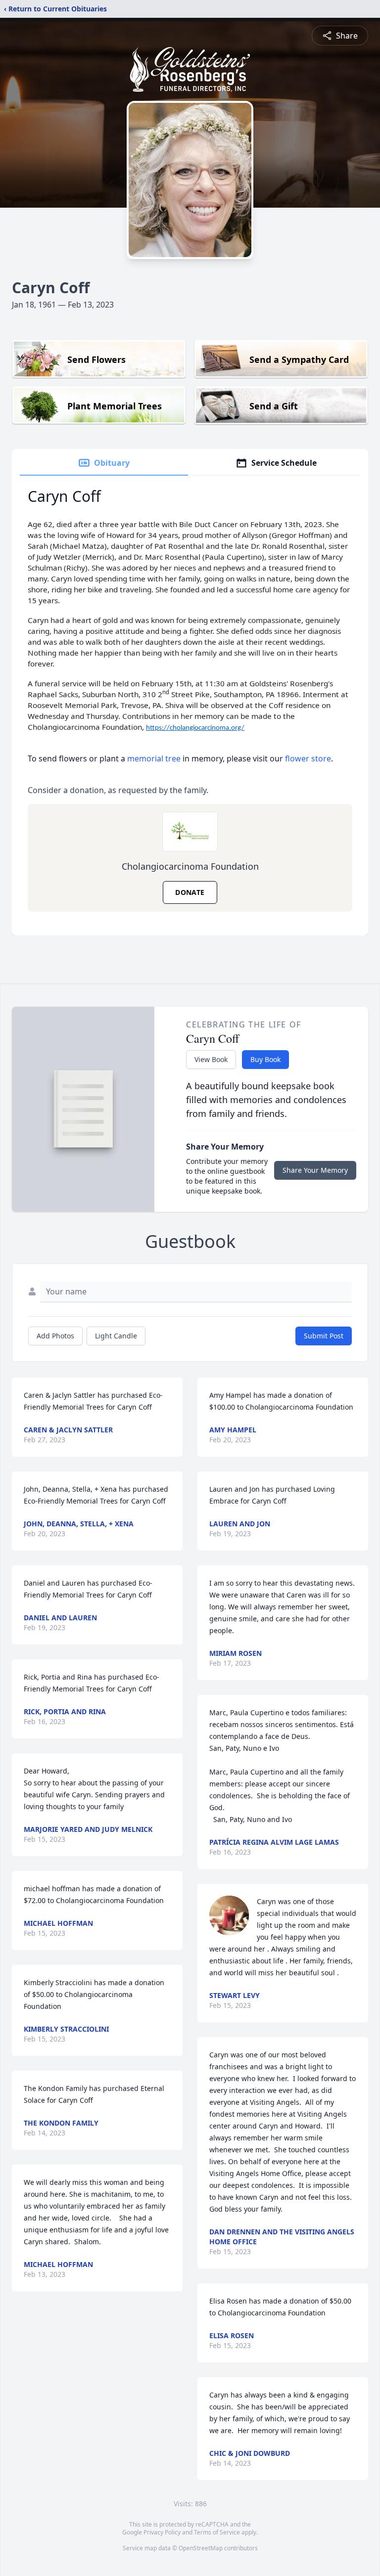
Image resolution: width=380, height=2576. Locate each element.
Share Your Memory (315, 1170)
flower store (308, 758)
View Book (211, 1059)
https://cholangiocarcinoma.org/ (195, 728)
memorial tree (154, 758)
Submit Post (324, 1336)
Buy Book (265, 1059)
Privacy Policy (162, 2532)
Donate (190, 892)
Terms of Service (217, 2532)
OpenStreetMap (201, 2548)
